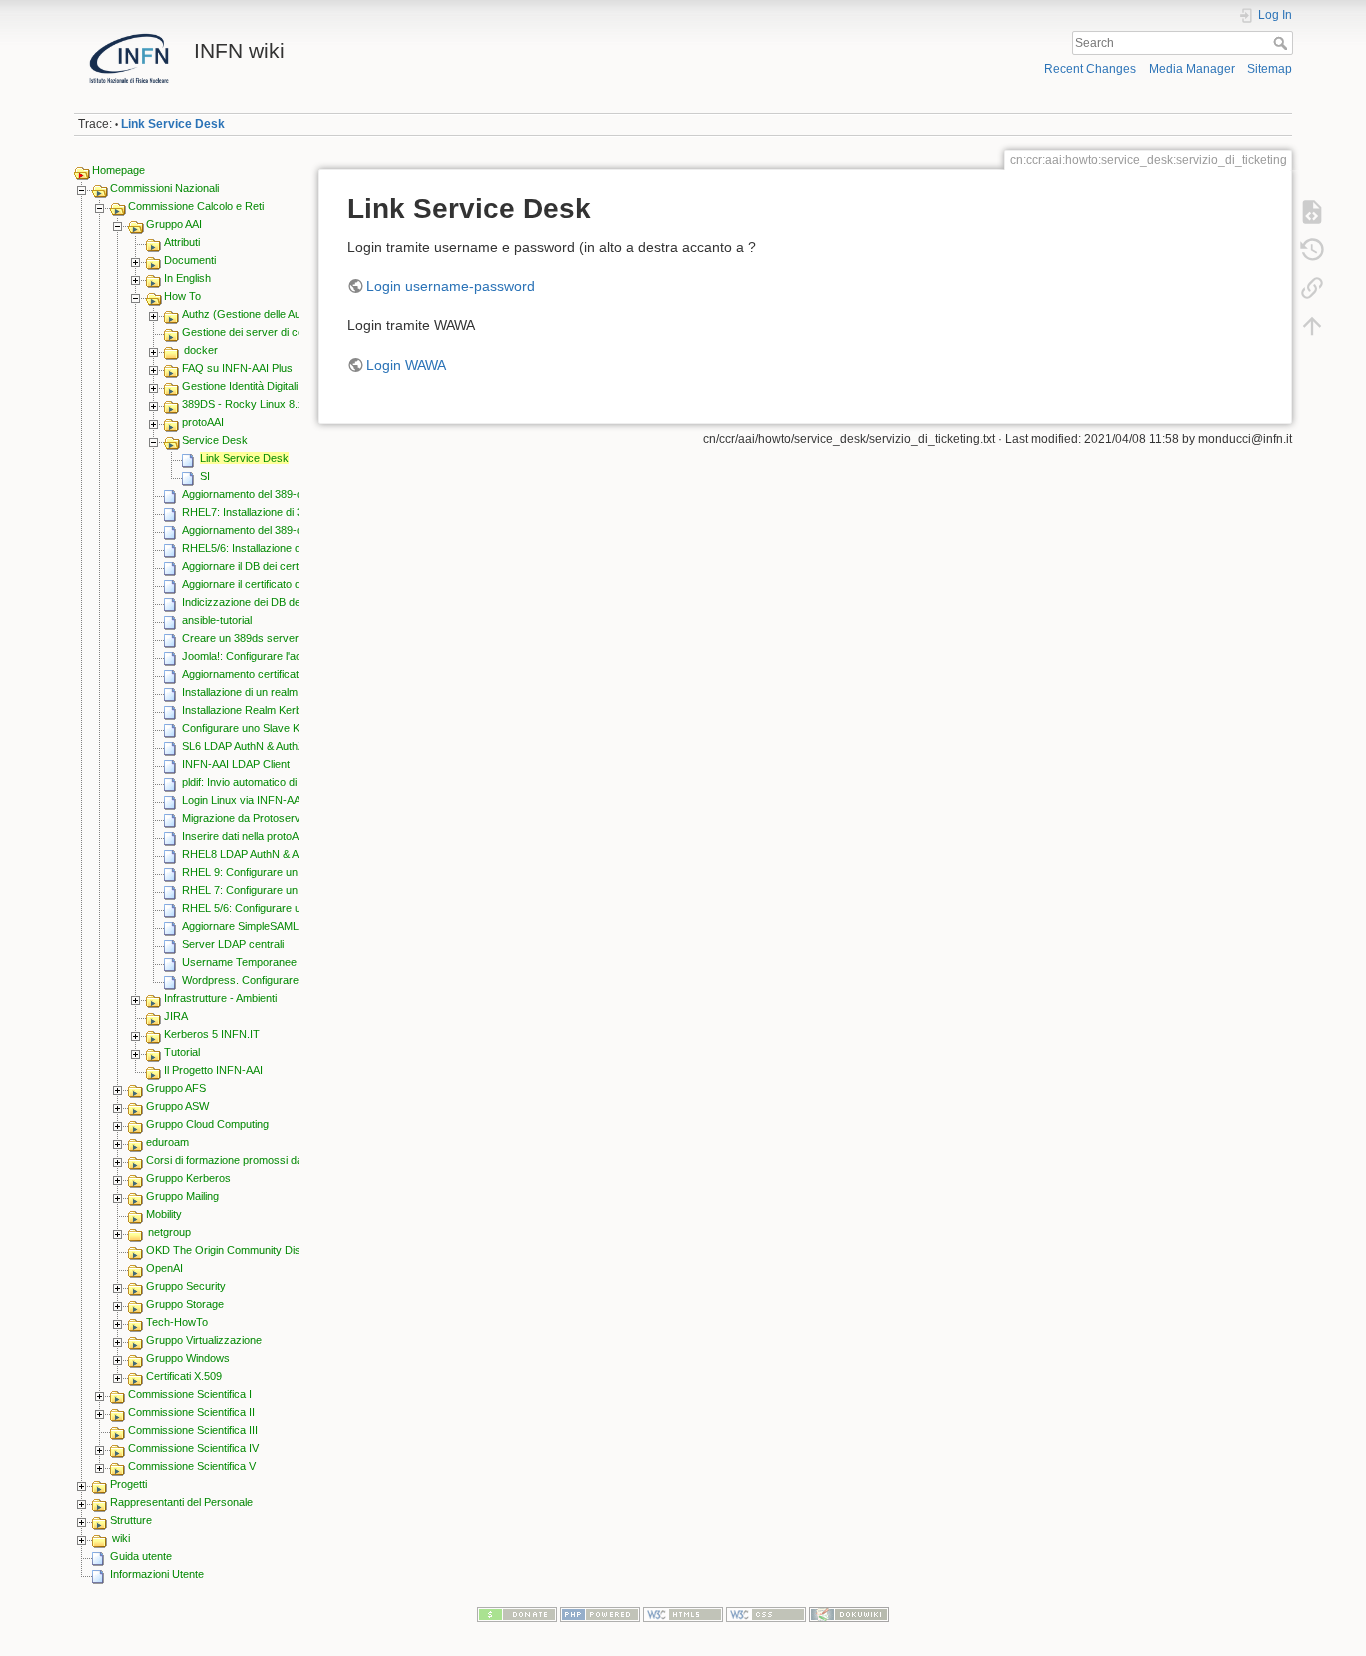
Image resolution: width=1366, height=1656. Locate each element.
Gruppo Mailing (182, 1196)
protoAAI (203, 422)
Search (1282, 43)
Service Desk (215, 440)
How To (182, 296)
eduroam (167, 1142)
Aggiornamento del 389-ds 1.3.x (259, 530)
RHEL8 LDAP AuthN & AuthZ (251, 854)
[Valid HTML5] (683, 1613)
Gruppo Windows (188, 1358)
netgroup (169, 1232)
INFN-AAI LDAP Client (236, 764)
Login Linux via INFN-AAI (243, 800)
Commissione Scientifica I (190, 1394)
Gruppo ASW (177, 1106)
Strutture (131, 1520)
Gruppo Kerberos (188, 1178)
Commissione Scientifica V (192, 1466)
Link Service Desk (173, 124)
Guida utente (141, 1556)
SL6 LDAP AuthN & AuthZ (243, 746)
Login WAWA (406, 365)
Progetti (128, 1484)
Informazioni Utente (157, 1574)
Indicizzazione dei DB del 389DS (260, 602)
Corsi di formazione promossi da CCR (238, 1160)
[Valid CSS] (766, 1613)
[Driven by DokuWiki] (849, 1613)
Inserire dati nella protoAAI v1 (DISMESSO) (287, 836)
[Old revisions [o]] (1312, 250)
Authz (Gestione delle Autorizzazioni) (271, 314)
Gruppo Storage (185, 1304)
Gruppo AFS (176, 1088)
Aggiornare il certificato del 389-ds (264, 584)
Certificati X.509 (184, 1376)
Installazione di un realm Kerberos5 (267, 692)
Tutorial (182, 1052)
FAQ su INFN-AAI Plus (237, 368)
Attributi (182, 242)
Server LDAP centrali (233, 944)
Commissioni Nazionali (164, 188)
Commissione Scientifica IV (193, 1448)
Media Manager (1192, 69)
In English (187, 278)
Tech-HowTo (177, 1322)
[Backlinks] (1312, 288)
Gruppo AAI (174, 224)
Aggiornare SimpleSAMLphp (249, 926)
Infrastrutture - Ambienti (220, 998)
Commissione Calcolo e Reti (196, 206)
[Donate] (517, 1613)
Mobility (164, 1214)
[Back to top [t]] (1312, 326)
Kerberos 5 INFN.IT (212, 1034)
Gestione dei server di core (248, 332)
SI (205, 476)
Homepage (118, 170)
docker (201, 350)
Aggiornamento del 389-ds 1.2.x (259, 494)
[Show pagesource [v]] (1312, 212)
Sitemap (1269, 69)
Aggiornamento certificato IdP (253, 674)
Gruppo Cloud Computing (207, 1124)
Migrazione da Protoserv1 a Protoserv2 (277, 818)
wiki (121, 1538)
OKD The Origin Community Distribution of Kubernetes (278, 1250)
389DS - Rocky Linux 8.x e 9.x (256, 404)
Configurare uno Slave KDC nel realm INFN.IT (293, 728)
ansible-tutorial (217, 620)
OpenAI (164, 1268)
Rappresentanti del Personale (181, 1502)
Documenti (190, 260)
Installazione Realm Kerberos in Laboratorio (287, 710)
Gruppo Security (186, 1286)
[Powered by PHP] (600, 1613)
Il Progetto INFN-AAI (213, 1070)
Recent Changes (1090, 69)
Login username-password (450, 286)
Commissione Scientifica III (193, 1430)
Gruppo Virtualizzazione (204, 1340)
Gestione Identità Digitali (240, 386)
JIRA (176, 1016)
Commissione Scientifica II (191, 1412)
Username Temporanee (239, 962)
